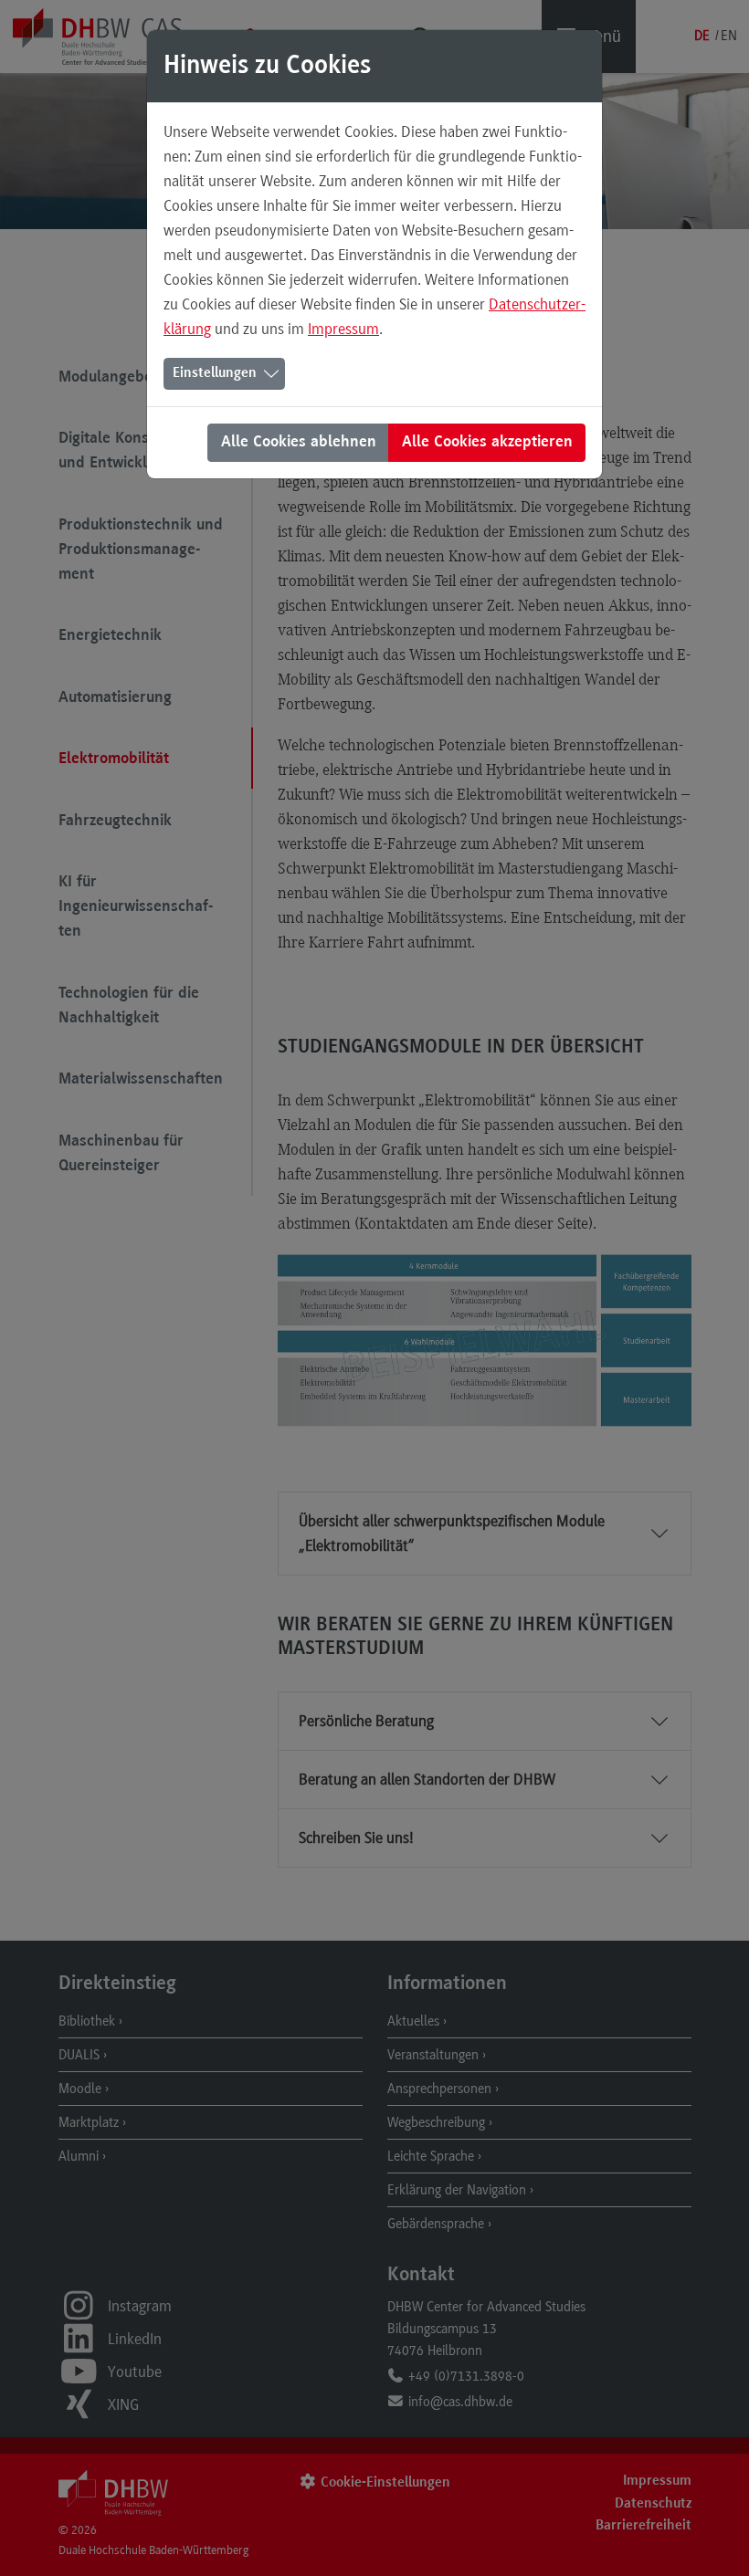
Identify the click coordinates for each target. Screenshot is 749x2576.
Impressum (343, 329)
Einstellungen (215, 373)
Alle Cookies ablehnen (299, 443)
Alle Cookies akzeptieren (487, 443)
